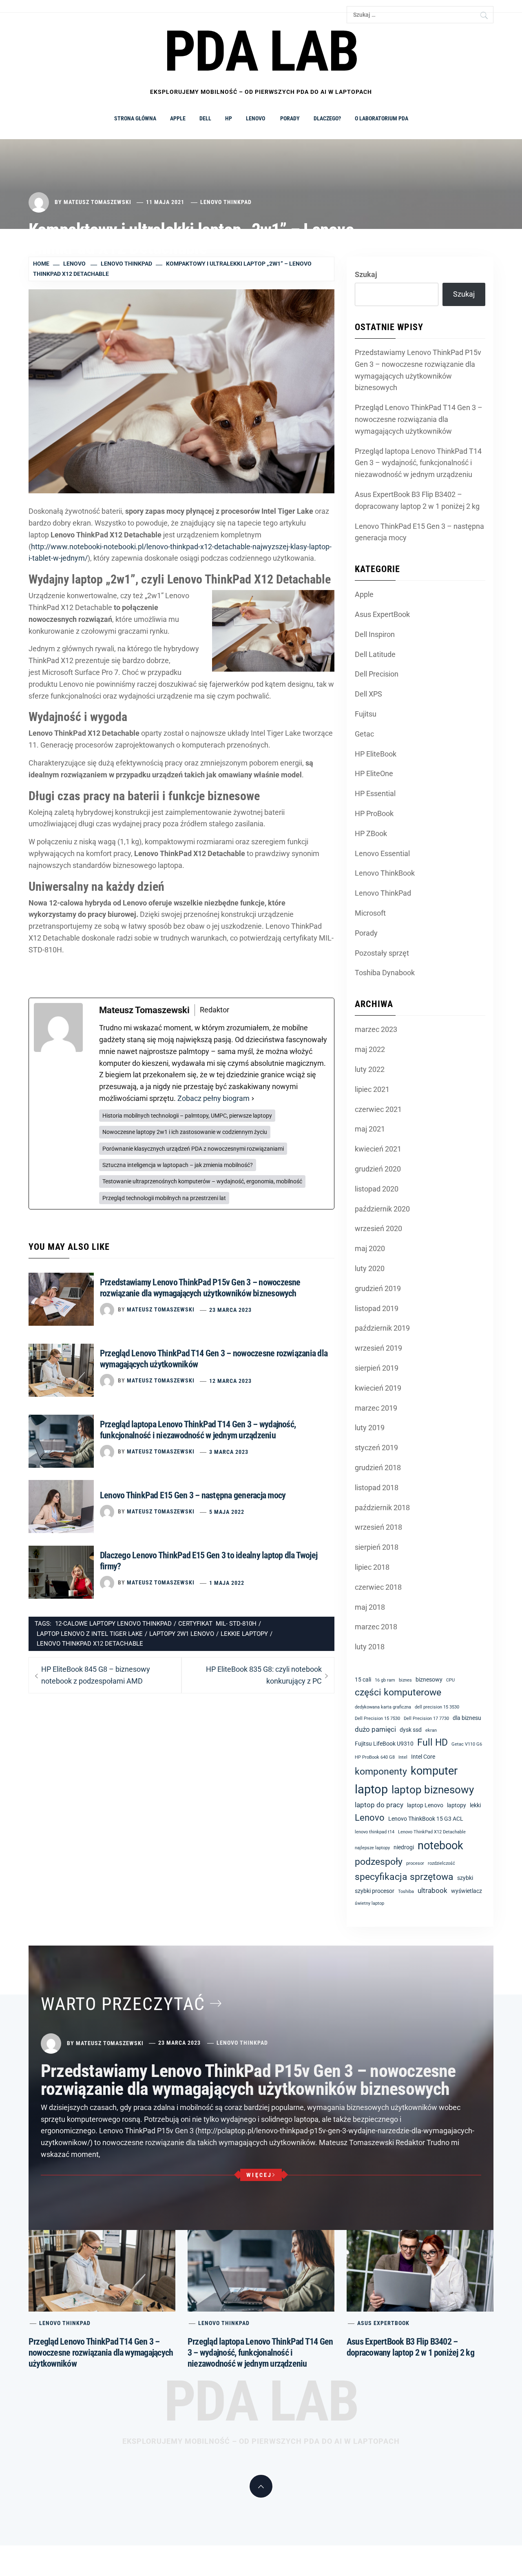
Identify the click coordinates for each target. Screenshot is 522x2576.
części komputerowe (398, 1692)
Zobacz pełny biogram (213, 1098)
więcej (259, 2175)
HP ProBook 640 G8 (375, 1757)
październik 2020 (382, 1209)
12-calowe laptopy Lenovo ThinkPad (113, 1624)
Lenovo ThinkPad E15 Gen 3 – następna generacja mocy (193, 1495)
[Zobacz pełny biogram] (253, 1099)
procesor (415, 1863)
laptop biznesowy (433, 1790)
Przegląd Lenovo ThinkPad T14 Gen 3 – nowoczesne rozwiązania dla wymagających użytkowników (419, 419)
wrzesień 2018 (378, 1527)
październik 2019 (382, 1328)
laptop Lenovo (425, 1805)
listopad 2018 (377, 1488)
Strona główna (135, 118)
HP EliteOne (374, 773)
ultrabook (432, 1890)
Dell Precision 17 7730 (426, 1718)
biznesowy (429, 1680)
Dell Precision (377, 674)
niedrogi (404, 1847)
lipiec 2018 (372, 1567)
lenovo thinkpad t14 (375, 1832)
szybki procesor (375, 1891)
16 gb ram (385, 1680)
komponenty (381, 1772)
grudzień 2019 (378, 1288)
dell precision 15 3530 (437, 1707)
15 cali (363, 1680)
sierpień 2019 (377, 1368)
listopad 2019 (377, 1308)
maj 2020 (370, 1248)
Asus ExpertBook (382, 614)
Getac (364, 734)
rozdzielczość (441, 1863)
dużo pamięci (375, 1729)
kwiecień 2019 (378, 1388)
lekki (475, 1805)
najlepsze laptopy (372, 1848)
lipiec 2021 (372, 1089)
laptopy (457, 1805)
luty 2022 (370, 1069)
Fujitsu (366, 714)
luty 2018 (370, 1647)
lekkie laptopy (244, 1634)
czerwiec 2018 (378, 1587)
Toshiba (406, 1892)
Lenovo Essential (382, 853)
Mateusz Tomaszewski (97, 202)
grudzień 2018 (378, 1468)
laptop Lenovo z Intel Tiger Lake (90, 1634)
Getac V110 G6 (467, 1744)
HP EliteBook (376, 754)
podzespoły (379, 1862)
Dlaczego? (327, 118)
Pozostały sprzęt (382, 953)
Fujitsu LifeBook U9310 (384, 1744)
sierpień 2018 (377, 1547)
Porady (290, 118)
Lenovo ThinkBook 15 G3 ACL (426, 1819)
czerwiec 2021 (378, 1109)
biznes (405, 1680)
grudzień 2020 (378, 1169)
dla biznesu (467, 1718)
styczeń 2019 (376, 1448)
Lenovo (256, 118)
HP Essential (375, 793)
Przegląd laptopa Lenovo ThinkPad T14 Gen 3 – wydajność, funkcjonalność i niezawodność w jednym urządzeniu (418, 463)
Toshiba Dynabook (385, 973)
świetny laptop (369, 1903)
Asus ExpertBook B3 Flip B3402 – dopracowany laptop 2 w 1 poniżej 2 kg (417, 500)
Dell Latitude (375, 654)
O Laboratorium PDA (382, 118)
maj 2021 (370, 1129)
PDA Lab (261, 2401)
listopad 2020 (377, 1189)
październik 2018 (382, 1508)
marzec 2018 (376, 1627)
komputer (434, 1771)
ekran (431, 1730)
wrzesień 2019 (378, 1348)
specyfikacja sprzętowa (404, 1877)
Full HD (432, 1743)
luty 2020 (370, 1268)
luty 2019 (370, 1428)
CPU (450, 1680)
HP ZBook (371, 833)
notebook (440, 1846)
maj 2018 (370, 1607)
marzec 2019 (376, 1408)
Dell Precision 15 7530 (377, 1718)
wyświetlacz (467, 1891)
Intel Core (423, 1757)
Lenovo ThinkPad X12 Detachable (90, 1644)
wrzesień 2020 (378, 1228)
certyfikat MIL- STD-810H (217, 1624)
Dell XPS (368, 694)
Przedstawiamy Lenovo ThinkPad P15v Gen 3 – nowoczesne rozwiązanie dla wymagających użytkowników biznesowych (418, 370)
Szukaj (366, 274)
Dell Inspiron (375, 634)
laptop (371, 1789)
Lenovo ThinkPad (226, 202)
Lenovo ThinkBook (385, 873)
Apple (178, 118)
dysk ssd (411, 1730)
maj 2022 (370, 1049)
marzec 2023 (376, 1029)
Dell (205, 118)
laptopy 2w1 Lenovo (182, 1634)
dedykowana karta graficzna (383, 1707)
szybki (465, 1878)
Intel (403, 1757)
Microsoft (370, 913)
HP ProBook (374, 813)
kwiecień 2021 (378, 1149)
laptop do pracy (379, 1805)
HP (229, 118)
